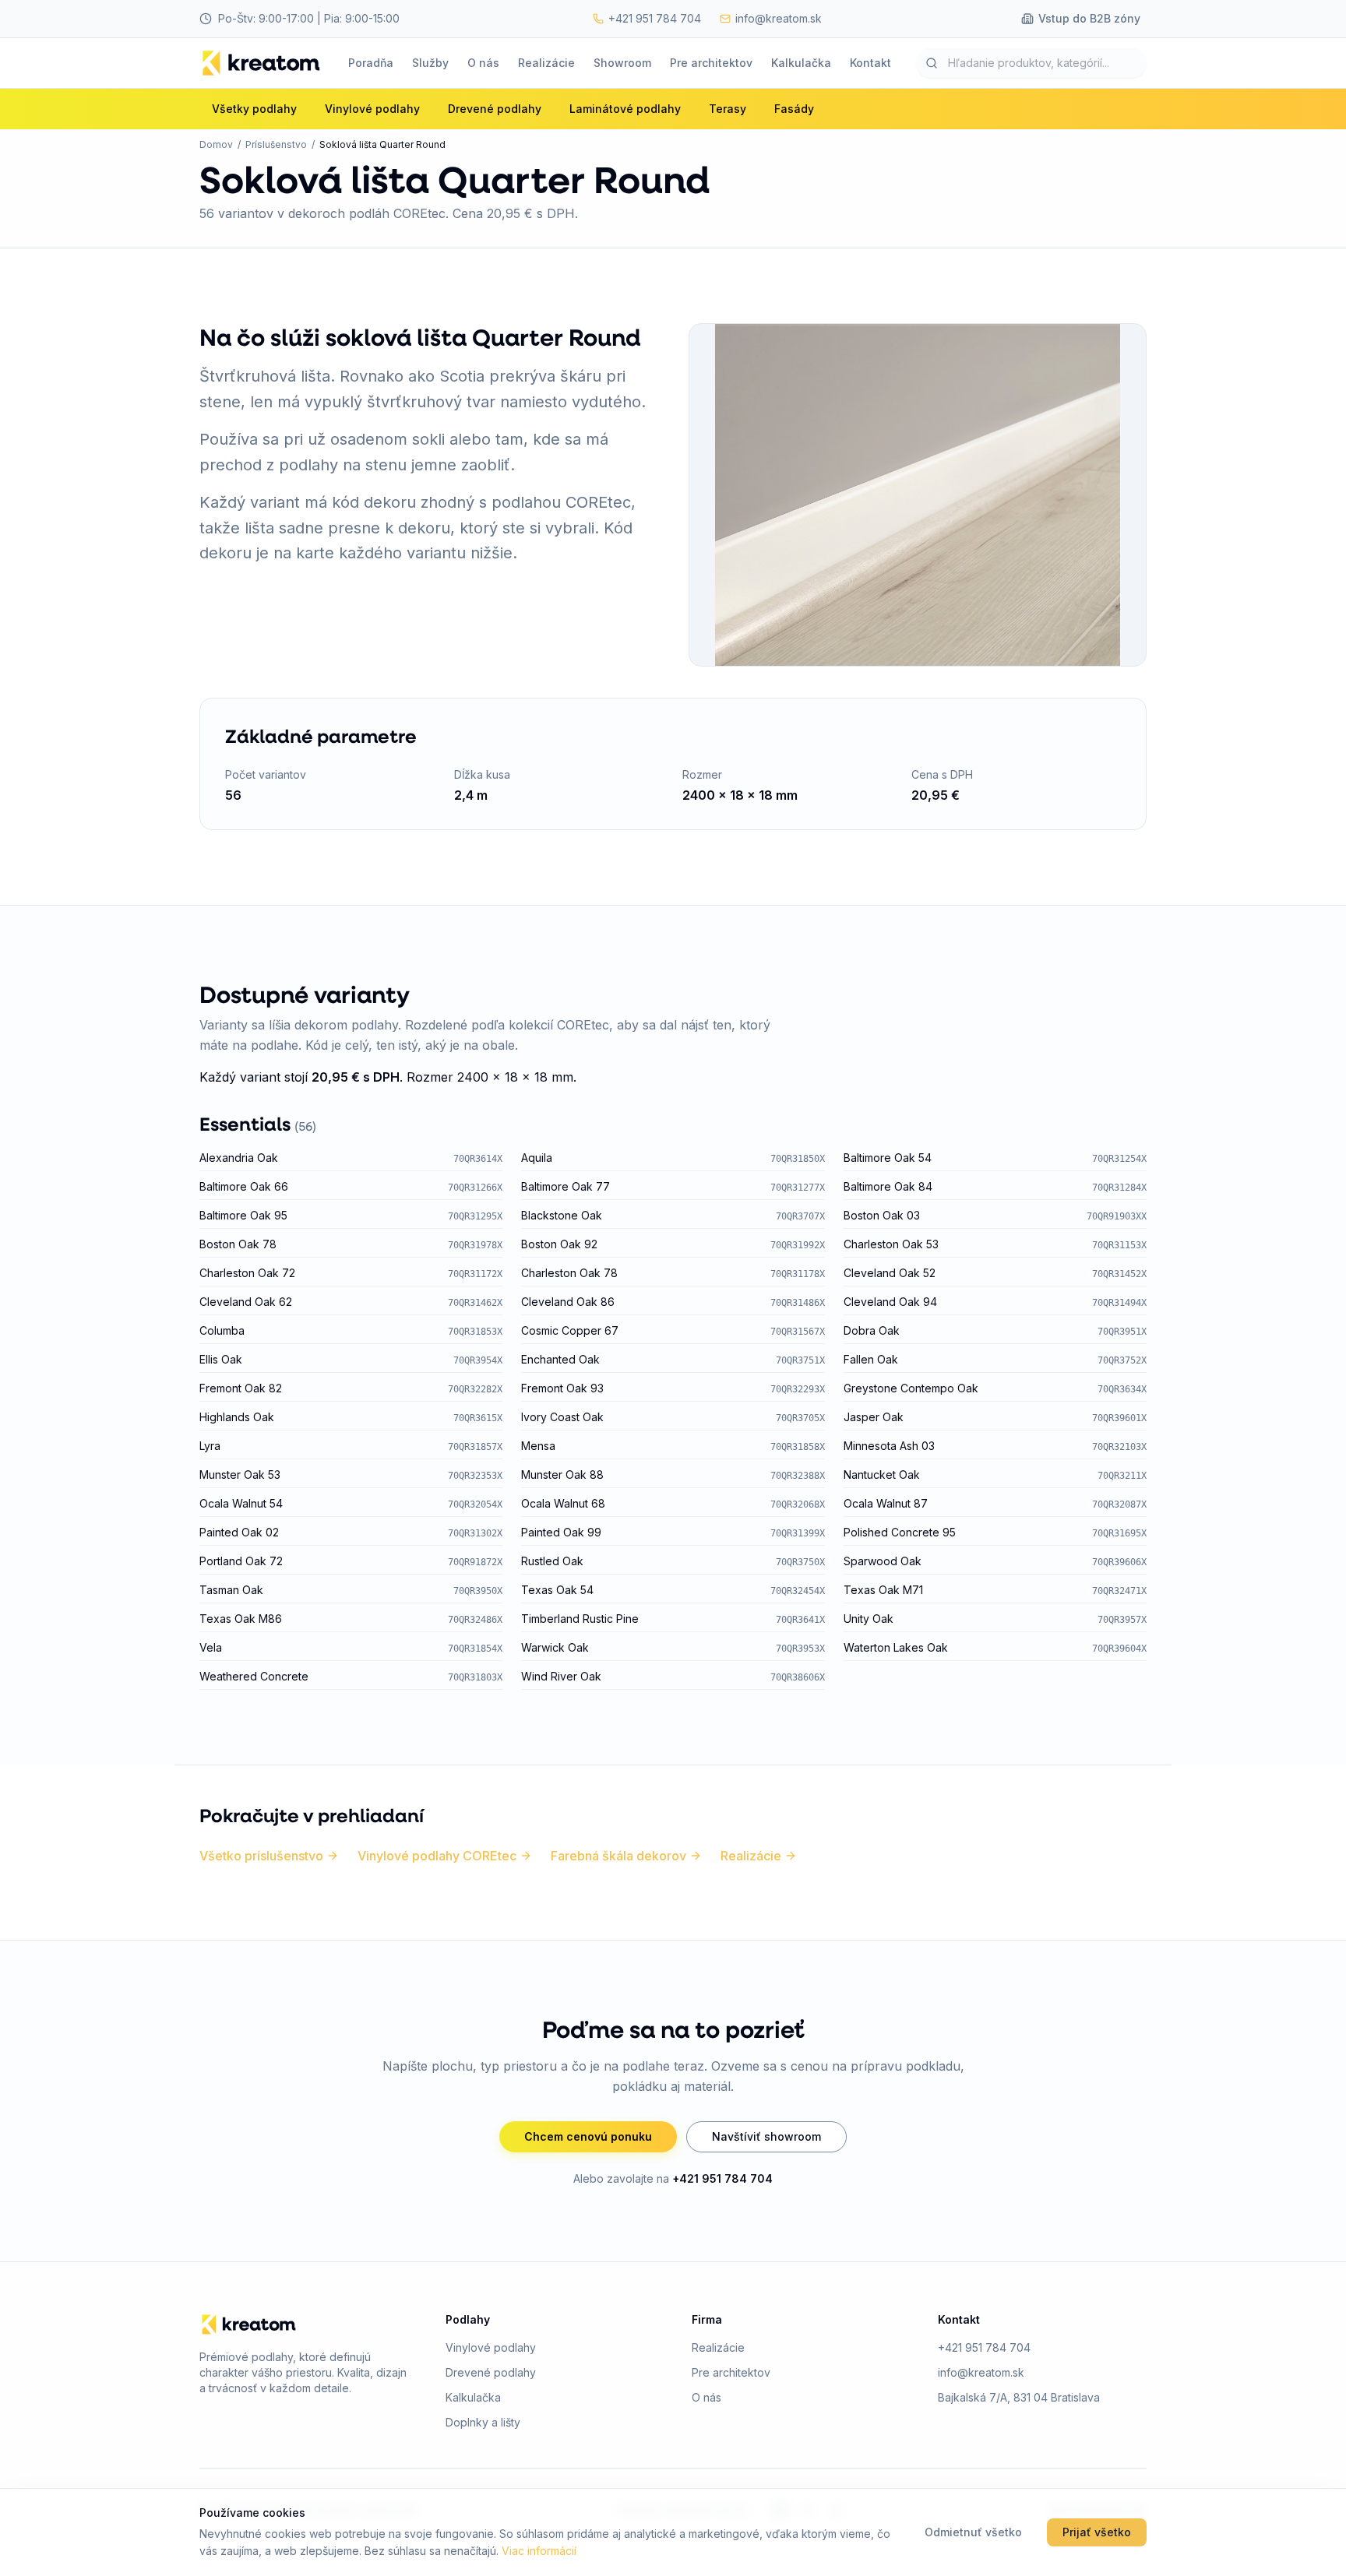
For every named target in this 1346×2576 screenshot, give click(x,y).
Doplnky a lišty (483, 2422)
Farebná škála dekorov (618, 1856)
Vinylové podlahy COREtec (437, 1856)
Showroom (622, 63)
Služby (430, 63)
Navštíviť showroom (766, 2136)
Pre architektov (711, 63)
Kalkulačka (801, 63)
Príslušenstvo (276, 144)
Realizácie (546, 63)
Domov (216, 144)
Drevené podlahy (491, 2372)
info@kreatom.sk (981, 2372)
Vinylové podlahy (491, 2347)
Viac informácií (539, 2551)
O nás (483, 63)
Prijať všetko (1097, 2532)
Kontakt (870, 63)
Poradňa (371, 63)
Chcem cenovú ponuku (588, 2136)
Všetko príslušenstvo (261, 1856)
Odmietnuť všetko (973, 2532)
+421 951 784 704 (722, 2178)
